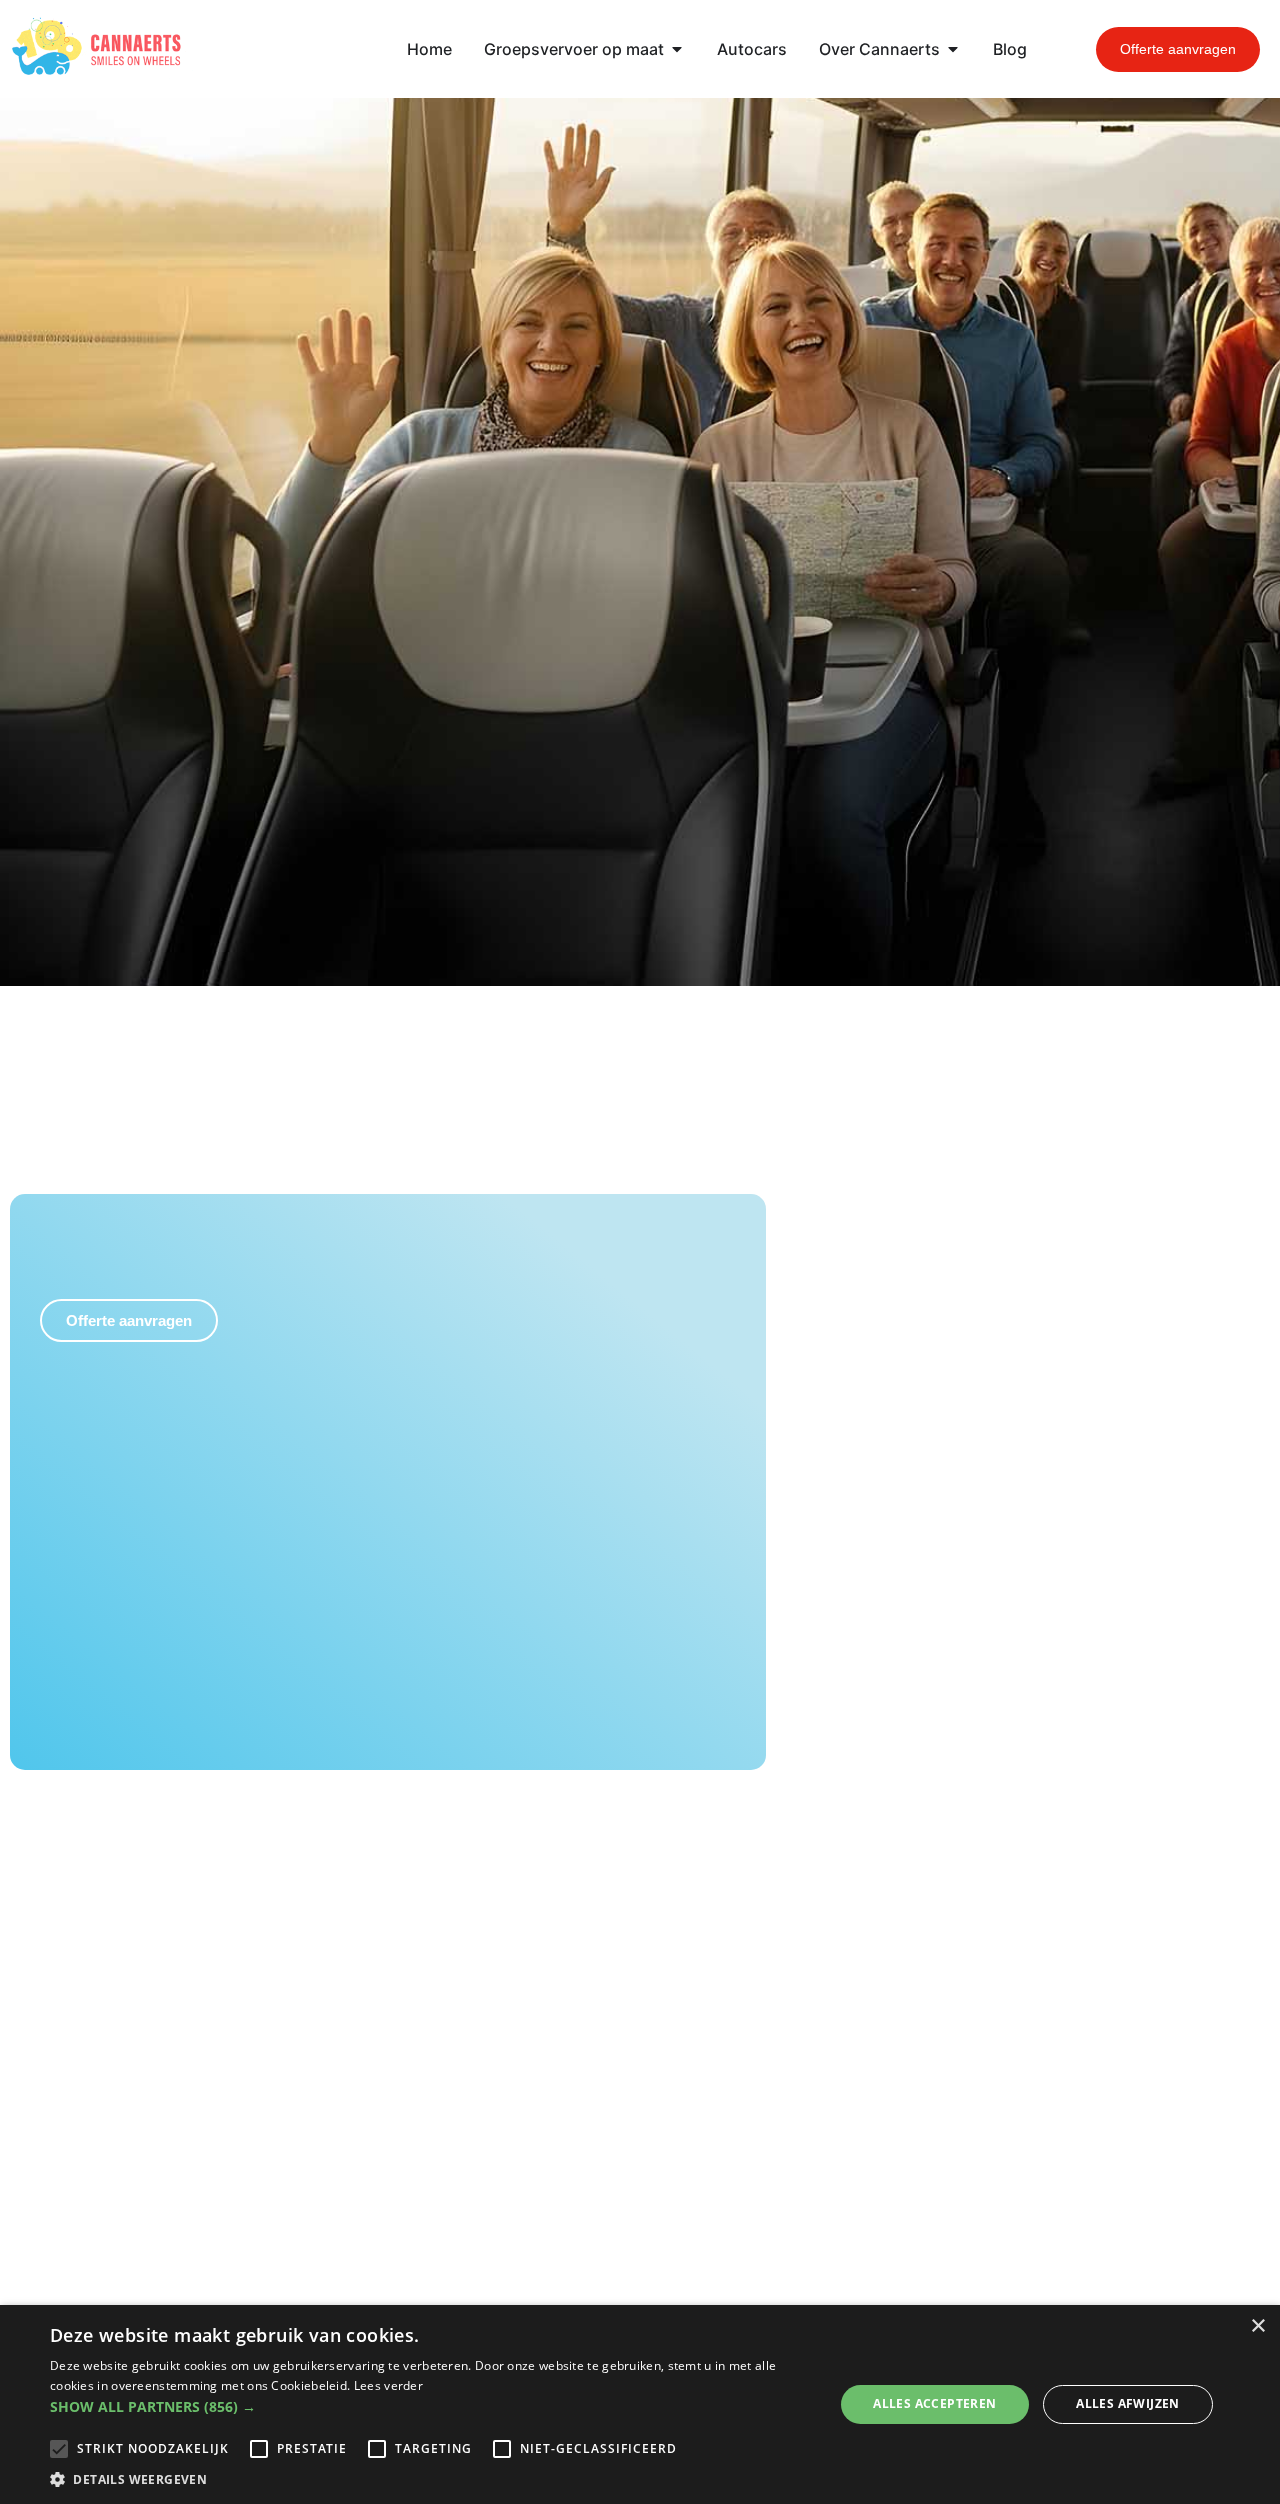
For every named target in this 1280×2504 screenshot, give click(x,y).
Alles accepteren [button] (934, 2403)
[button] (430, 2406)
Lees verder (388, 2385)
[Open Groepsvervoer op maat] (677, 49)
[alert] (640, 2404)
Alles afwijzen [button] (1128, 2403)
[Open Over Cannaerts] (953, 49)
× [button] (1257, 2326)
